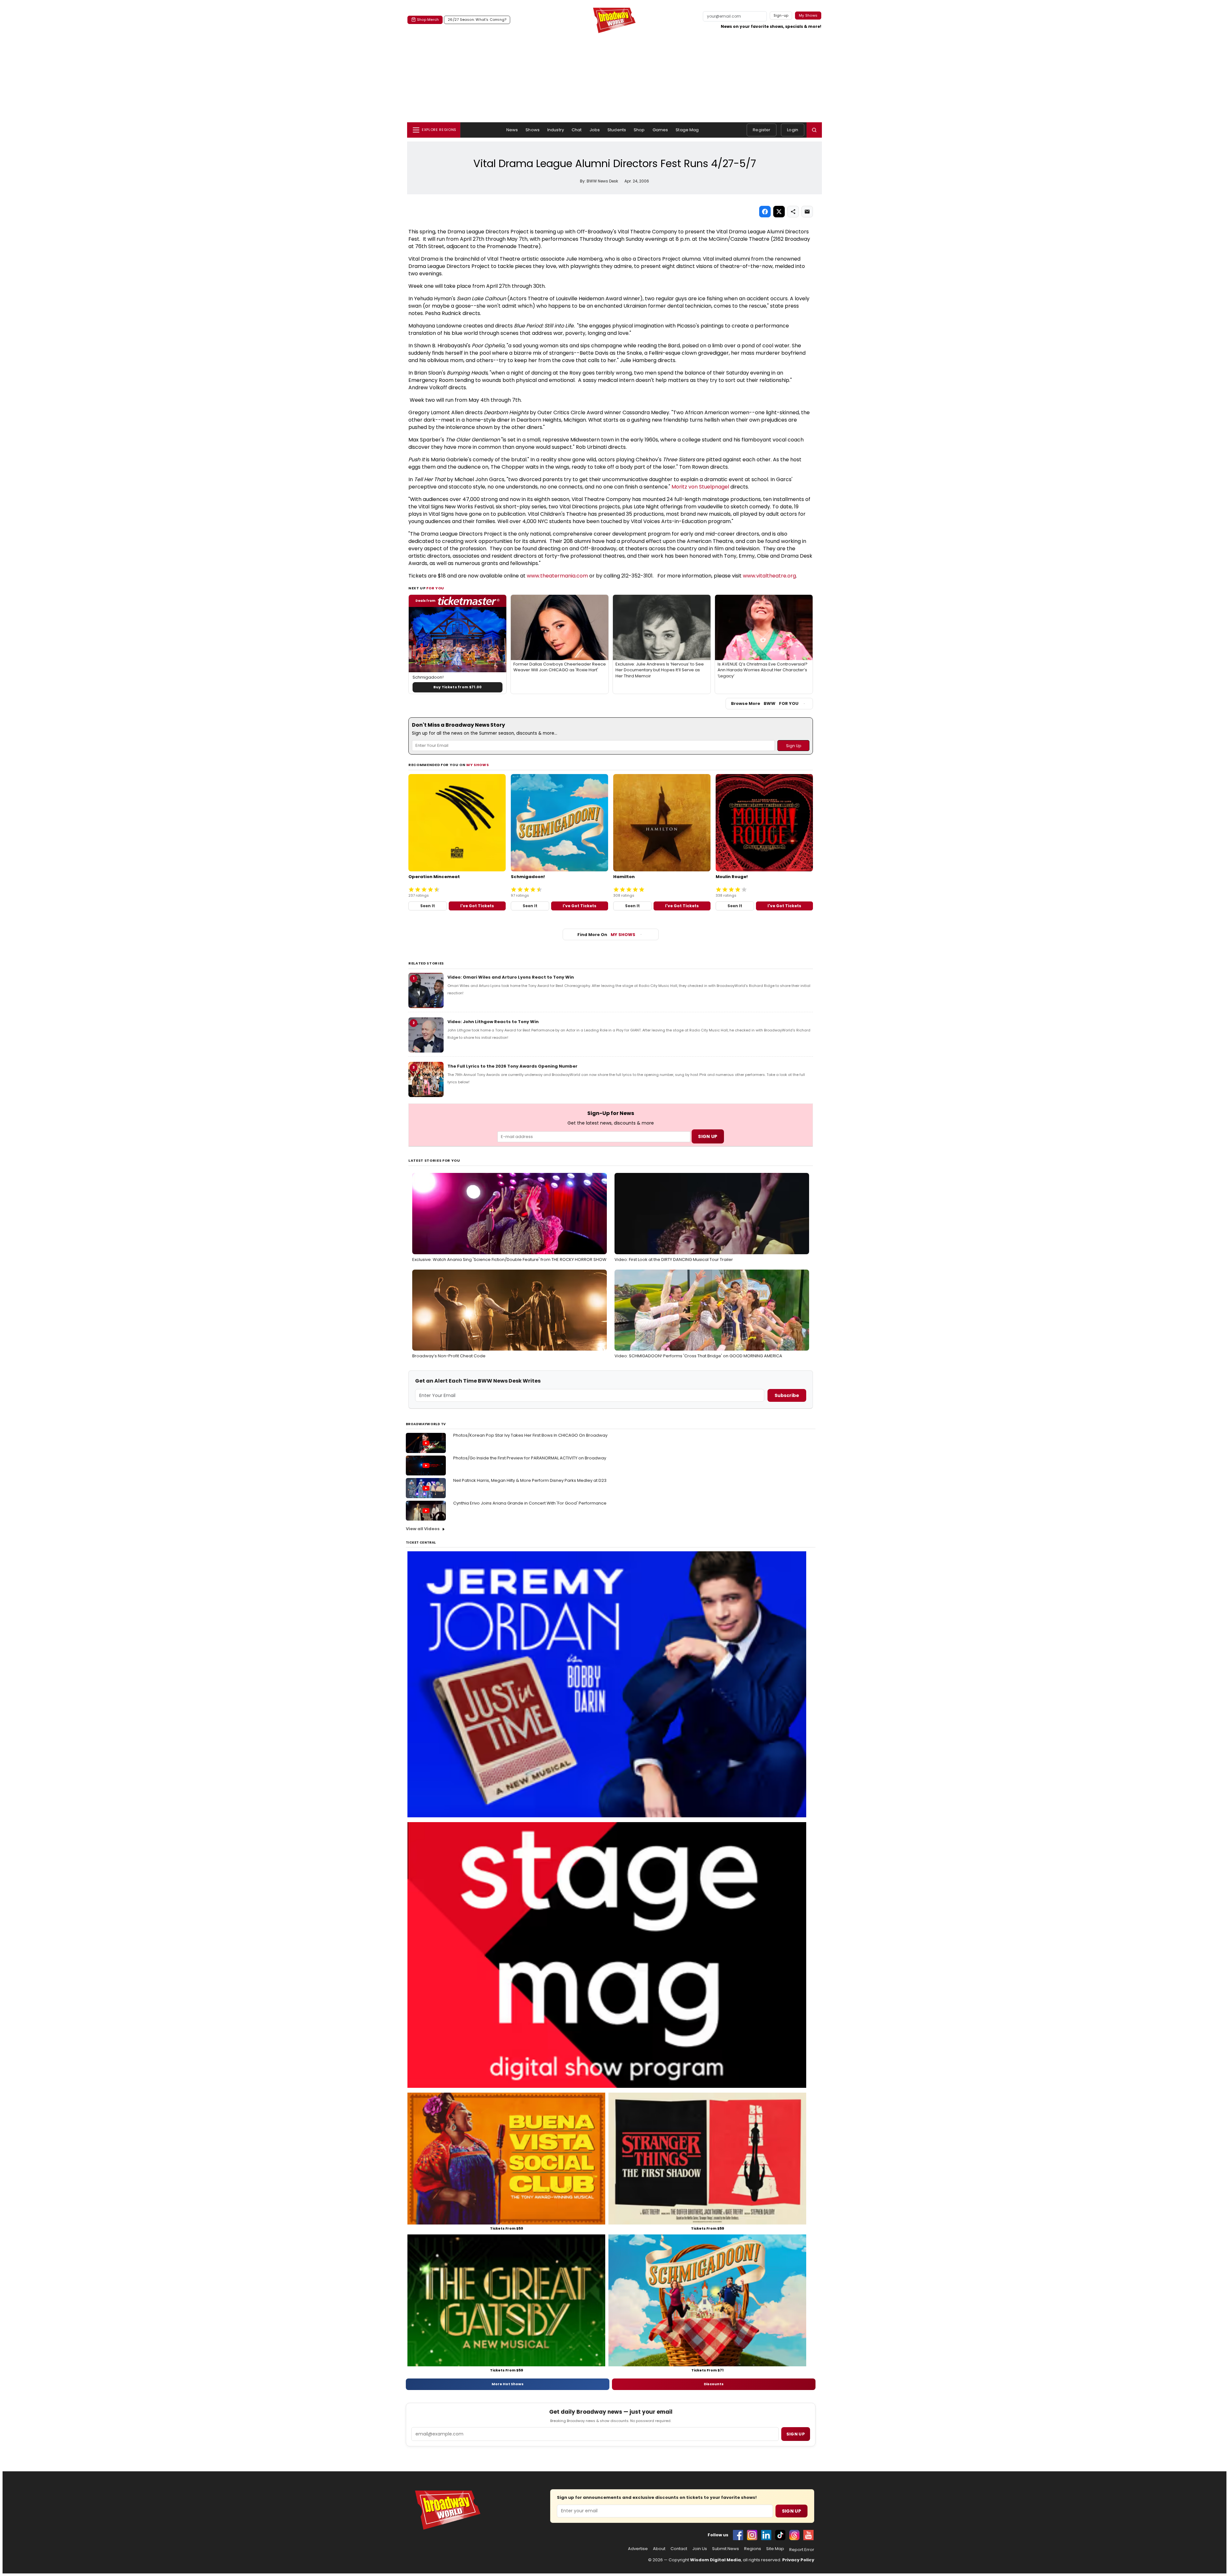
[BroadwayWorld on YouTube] (808, 2535)
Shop (639, 130)
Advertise (638, 2549)
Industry (556, 130)
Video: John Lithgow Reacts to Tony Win (493, 1022)
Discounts (714, 2384)
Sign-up (781, 15)
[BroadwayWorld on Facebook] (738, 2535)
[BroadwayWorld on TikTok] (780, 2535)
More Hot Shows (508, 2384)
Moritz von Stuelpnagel (700, 487)
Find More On (606, 935)
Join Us (700, 2549)
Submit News (726, 2549)
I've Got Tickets (477, 906)
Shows (533, 130)
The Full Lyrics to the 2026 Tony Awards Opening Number (512, 1066)
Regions (753, 2549)
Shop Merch (428, 20)
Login (793, 130)
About (659, 2549)
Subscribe (787, 1395)
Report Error (802, 2550)
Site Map (775, 2549)
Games (660, 130)
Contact (679, 2549)
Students (617, 130)
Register (762, 130)
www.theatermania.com (557, 576)
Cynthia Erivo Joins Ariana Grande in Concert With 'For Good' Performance (530, 1503)
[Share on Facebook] (765, 212)
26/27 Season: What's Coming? (477, 20)
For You (435, 588)
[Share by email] (807, 212)
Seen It (428, 906)
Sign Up (791, 2511)
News (512, 130)
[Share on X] (779, 212)
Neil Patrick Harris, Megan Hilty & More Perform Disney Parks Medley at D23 (530, 1480)
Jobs (595, 130)
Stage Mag (687, 130)
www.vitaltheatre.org (769, 576)
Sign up (796, 2434)
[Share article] (793, 212)
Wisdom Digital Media (715, 2560)
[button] (814, 130)
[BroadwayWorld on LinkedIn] (766, 2535)
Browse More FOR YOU (765, 703)
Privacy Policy (798, 2560)
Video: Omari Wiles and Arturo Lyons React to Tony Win (511, 977)
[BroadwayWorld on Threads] (794, 2535)
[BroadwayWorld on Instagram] (752, 2535)
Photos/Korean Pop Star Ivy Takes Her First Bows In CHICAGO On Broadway (530, 1435)
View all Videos (423, 1529)
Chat (577, 130)
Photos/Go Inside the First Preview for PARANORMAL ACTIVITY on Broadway (530, 1458)
